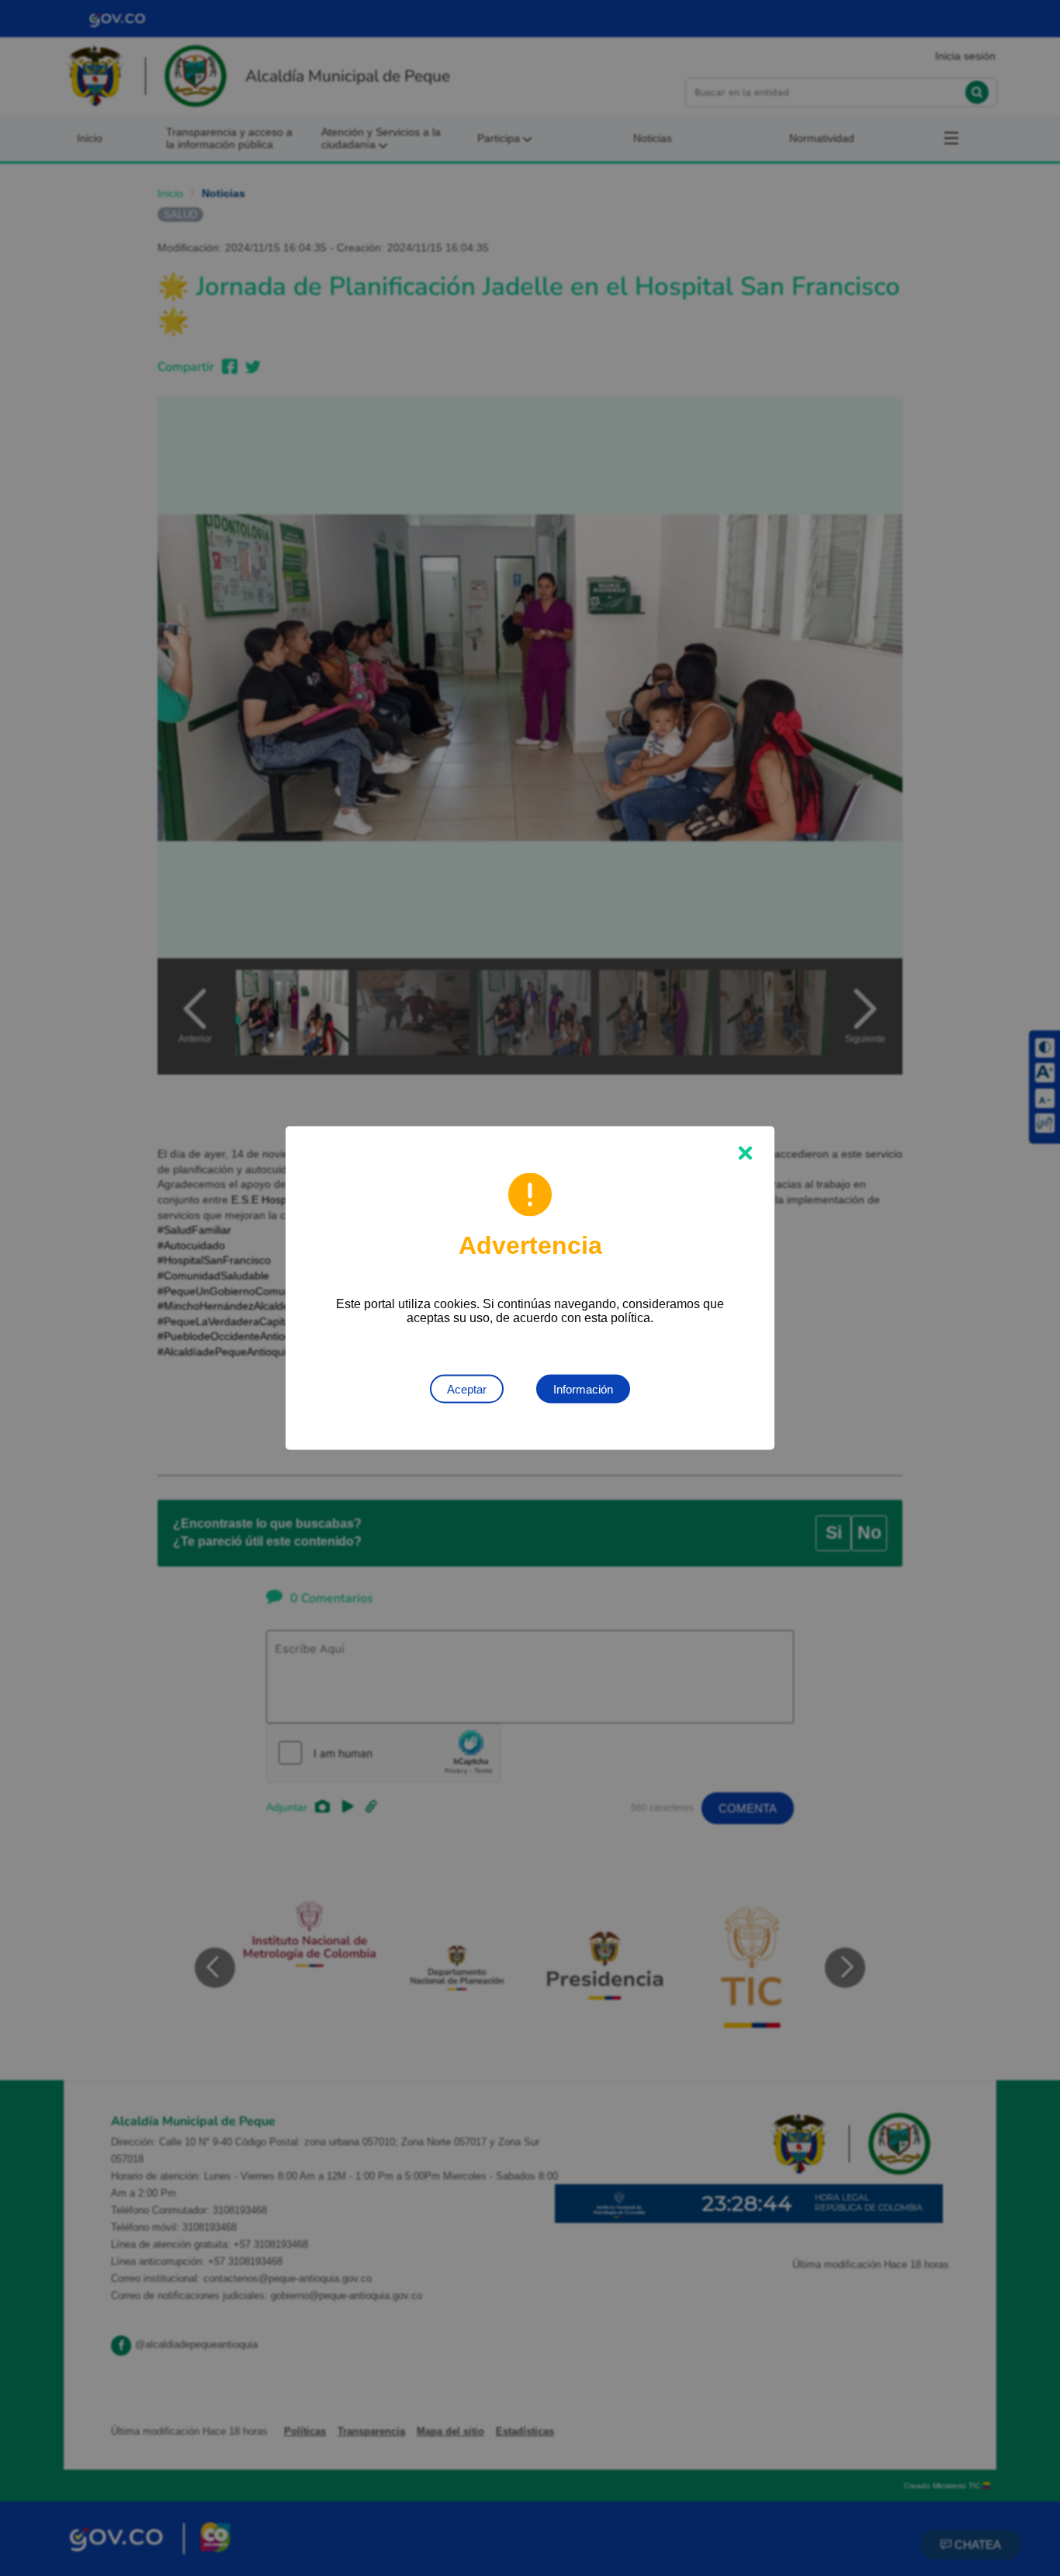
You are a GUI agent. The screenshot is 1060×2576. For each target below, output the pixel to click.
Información (583, 1389)
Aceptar (467, 1389)
